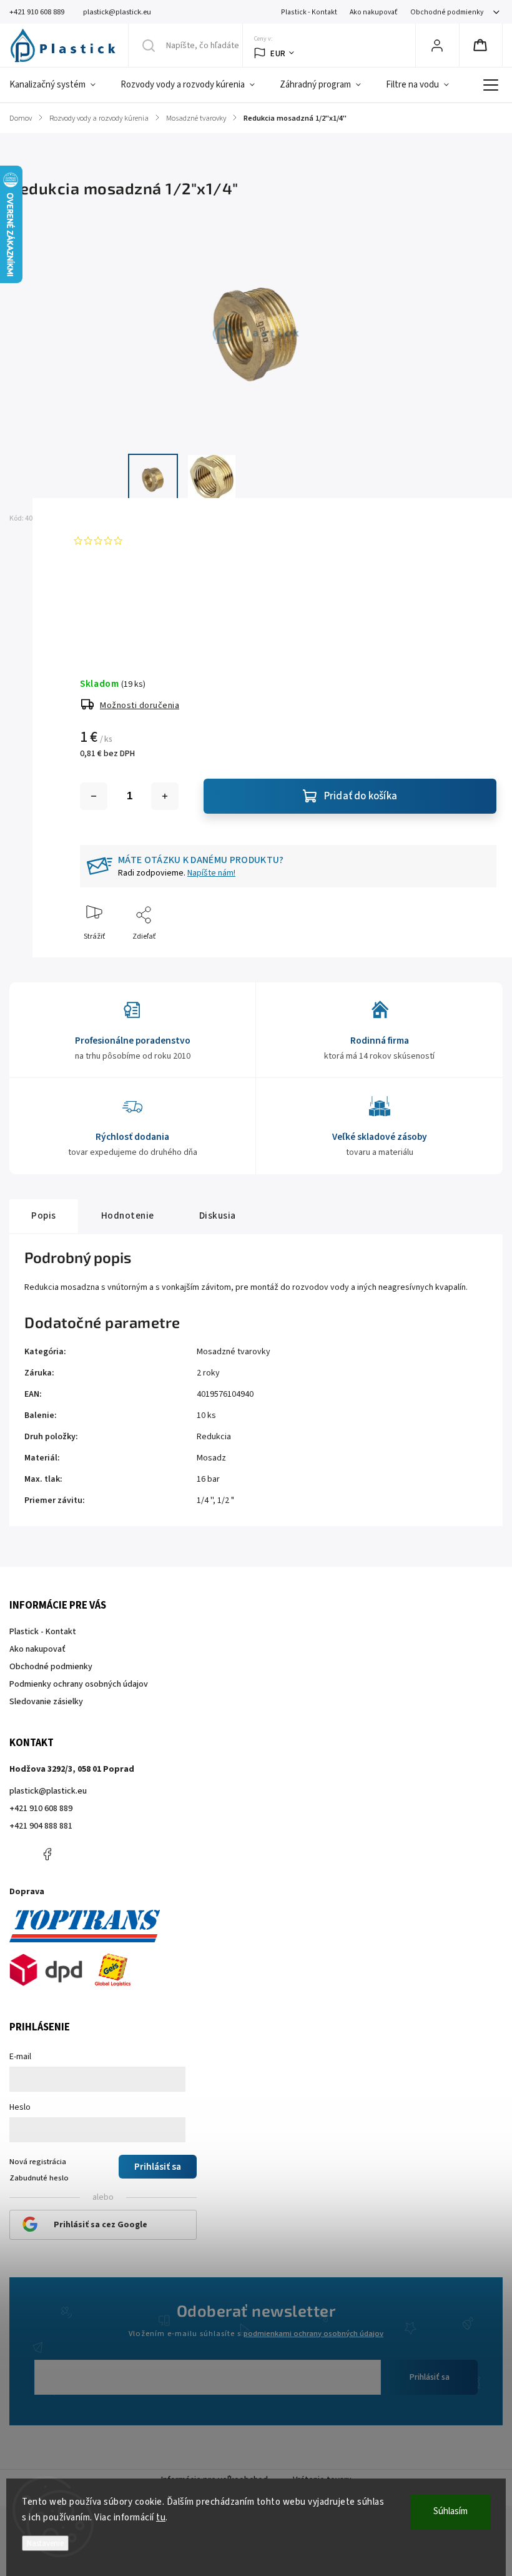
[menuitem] (59, 85)
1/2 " (226, 1500)
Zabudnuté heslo (39, 2178)
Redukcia (214, 1437)
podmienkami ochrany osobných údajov (313, 2334)
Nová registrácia (38, 2162)
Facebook (47, 1854)
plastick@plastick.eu (48, 1791)
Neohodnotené (155, 541)
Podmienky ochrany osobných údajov (79, 1684)
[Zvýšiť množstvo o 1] (165, 796)
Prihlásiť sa (430, 2377)
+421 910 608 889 (41, 1809)
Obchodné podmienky (447, 12)
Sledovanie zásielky (46, 1702)
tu (161, 2518)
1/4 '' (205, 1500)
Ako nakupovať (374, 12)
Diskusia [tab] (218, 1216)
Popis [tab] (44, 1216)
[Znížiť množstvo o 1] (94, 796)
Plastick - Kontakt (309, 12)
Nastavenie (45, 2543)
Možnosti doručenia (140, 706)
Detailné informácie (113, 614)
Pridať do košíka (361, 796)
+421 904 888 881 (41, 1826)
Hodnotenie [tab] (128, 1216)
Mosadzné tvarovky (234, 1352)
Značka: (97, 518)
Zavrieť (474, 957)
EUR (278, 53)
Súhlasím (450, 2511)
